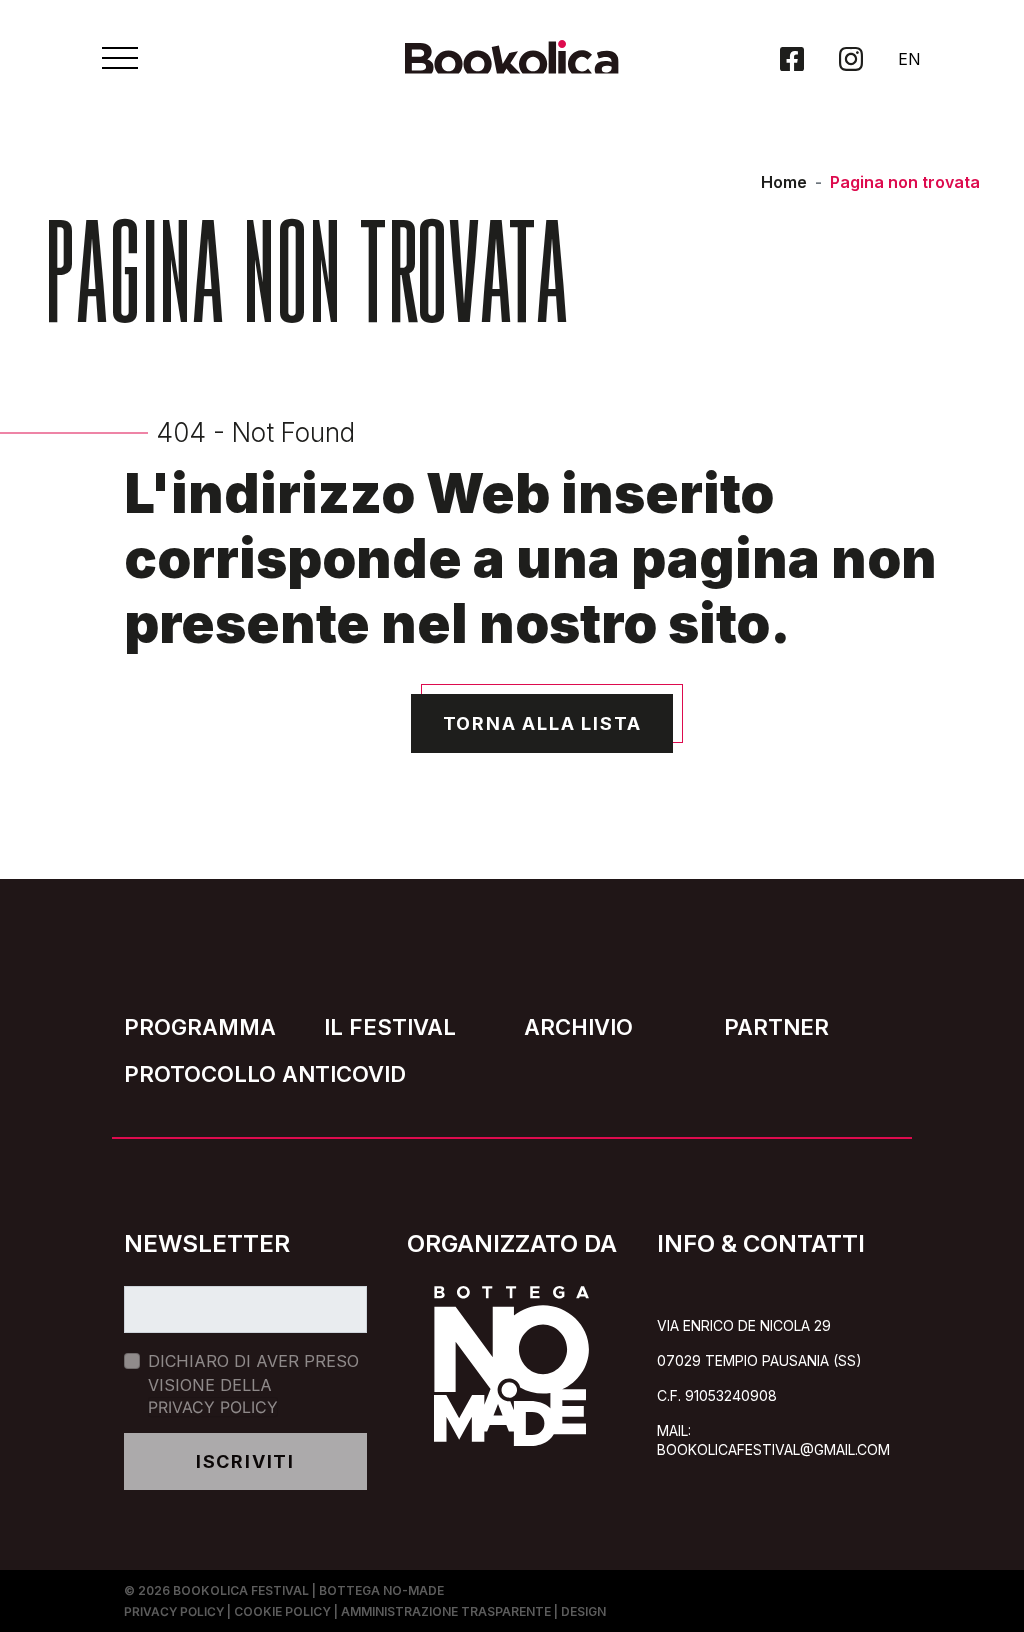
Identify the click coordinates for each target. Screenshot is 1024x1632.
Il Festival (390, 1027)
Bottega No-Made (381, 1590)
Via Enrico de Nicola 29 (744, 1325)
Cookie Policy (282, 1611)
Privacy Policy (213, 1407)
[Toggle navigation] (120, 58)
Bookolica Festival (241, 1590)
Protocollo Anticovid (265, 1074)
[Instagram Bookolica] (851, 59)
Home (784, 182)
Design (583, 1611)
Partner (776, 1027)
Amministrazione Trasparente (446, 1611)
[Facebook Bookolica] (792, 59)
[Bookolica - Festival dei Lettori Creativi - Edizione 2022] (512, 66)
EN (909, 59)
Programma (200, 1027)
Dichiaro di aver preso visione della (253, 1384)
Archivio (578, 1027)
